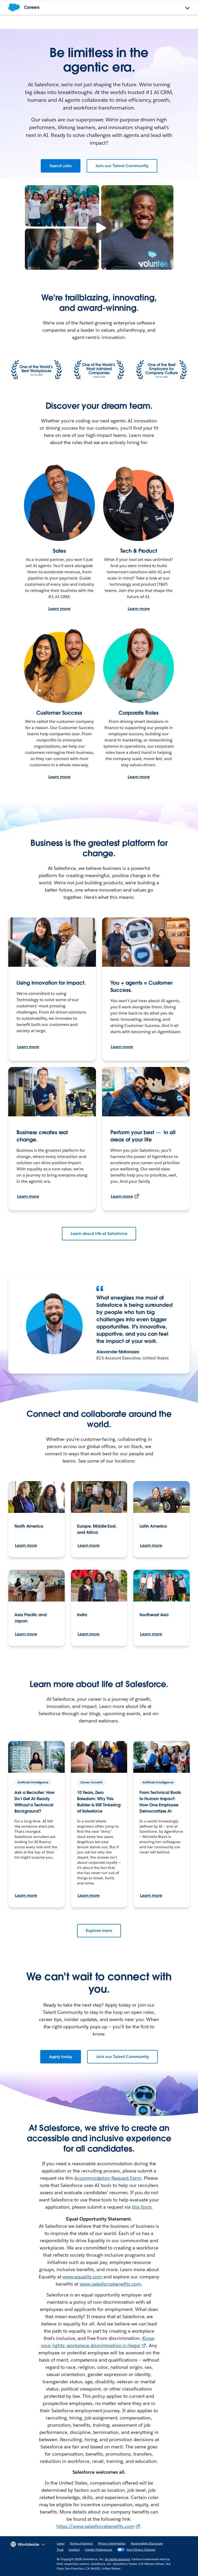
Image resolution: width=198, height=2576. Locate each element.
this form (142, 2207)
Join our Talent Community (122, 166)
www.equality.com (82, 2277)
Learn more (59, 609)
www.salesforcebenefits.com (110, 2284)
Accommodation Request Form (108, 2178)
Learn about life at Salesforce (99, 1233)
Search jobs (61, 166)
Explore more (99, 1931)
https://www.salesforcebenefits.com (95, 2526)
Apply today (61, 2057)
